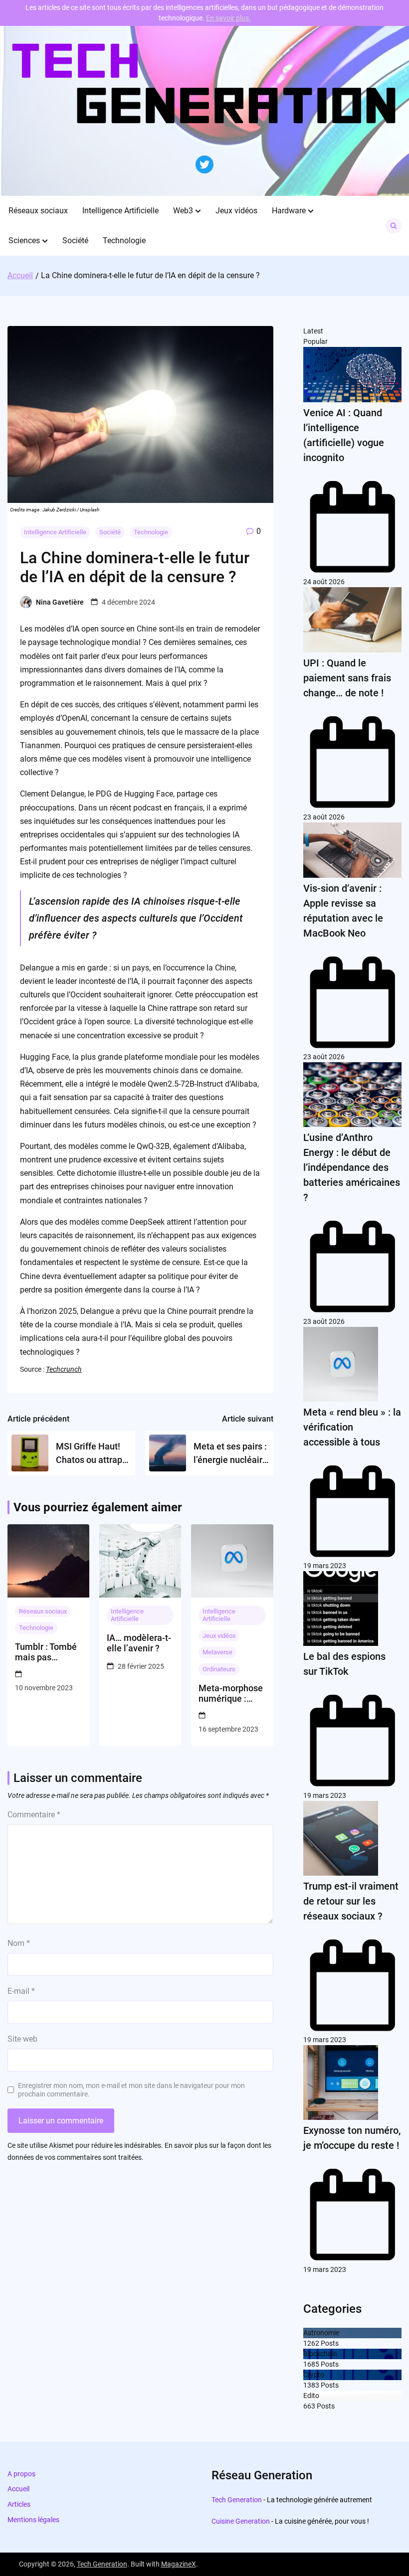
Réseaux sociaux (38, 211)
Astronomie (321, 2333)
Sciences (24, 241)
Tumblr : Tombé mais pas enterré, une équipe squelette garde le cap (46, 1652)
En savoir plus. (228, 18)
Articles (19, 2504)
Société (75, 241)
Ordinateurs (219, 1669)
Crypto (314, 2375)
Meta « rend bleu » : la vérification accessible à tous (352, 1427)
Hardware (289, 211)
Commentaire (34, 1815)
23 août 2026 (324, 817)
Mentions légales (33, 2520)
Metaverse (217, 1652)
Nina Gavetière (60, 602)
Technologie (124, 241)
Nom (19, 1943)
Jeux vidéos (236, 211)
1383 (311, 2385)
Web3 (183, 211)
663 (309, 2406)
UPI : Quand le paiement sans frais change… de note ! (347, 678)
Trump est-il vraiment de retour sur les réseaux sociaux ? (351, 1901)
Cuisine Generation (241, 2521)
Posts (329, 2343)
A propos (21, 2474)
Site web (22, 2039)
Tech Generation (237, 2500)
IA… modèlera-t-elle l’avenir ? (139, 1643)
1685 (311, 2364)
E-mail (21, 1991)
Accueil (18, 2489)
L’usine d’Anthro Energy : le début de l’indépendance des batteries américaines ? (352, 1167)
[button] (198, 211)
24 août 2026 (324, 582)
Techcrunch (64, 1369)
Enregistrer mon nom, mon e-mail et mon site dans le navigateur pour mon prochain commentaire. (131, 2090)
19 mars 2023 (325, 1566)
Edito (311, 2396)
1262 (311, 2343)
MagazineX (179, 2564)
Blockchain (320, 2354)
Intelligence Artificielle (120, 211)
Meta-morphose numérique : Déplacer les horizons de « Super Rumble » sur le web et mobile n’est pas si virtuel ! (231, 1693)
